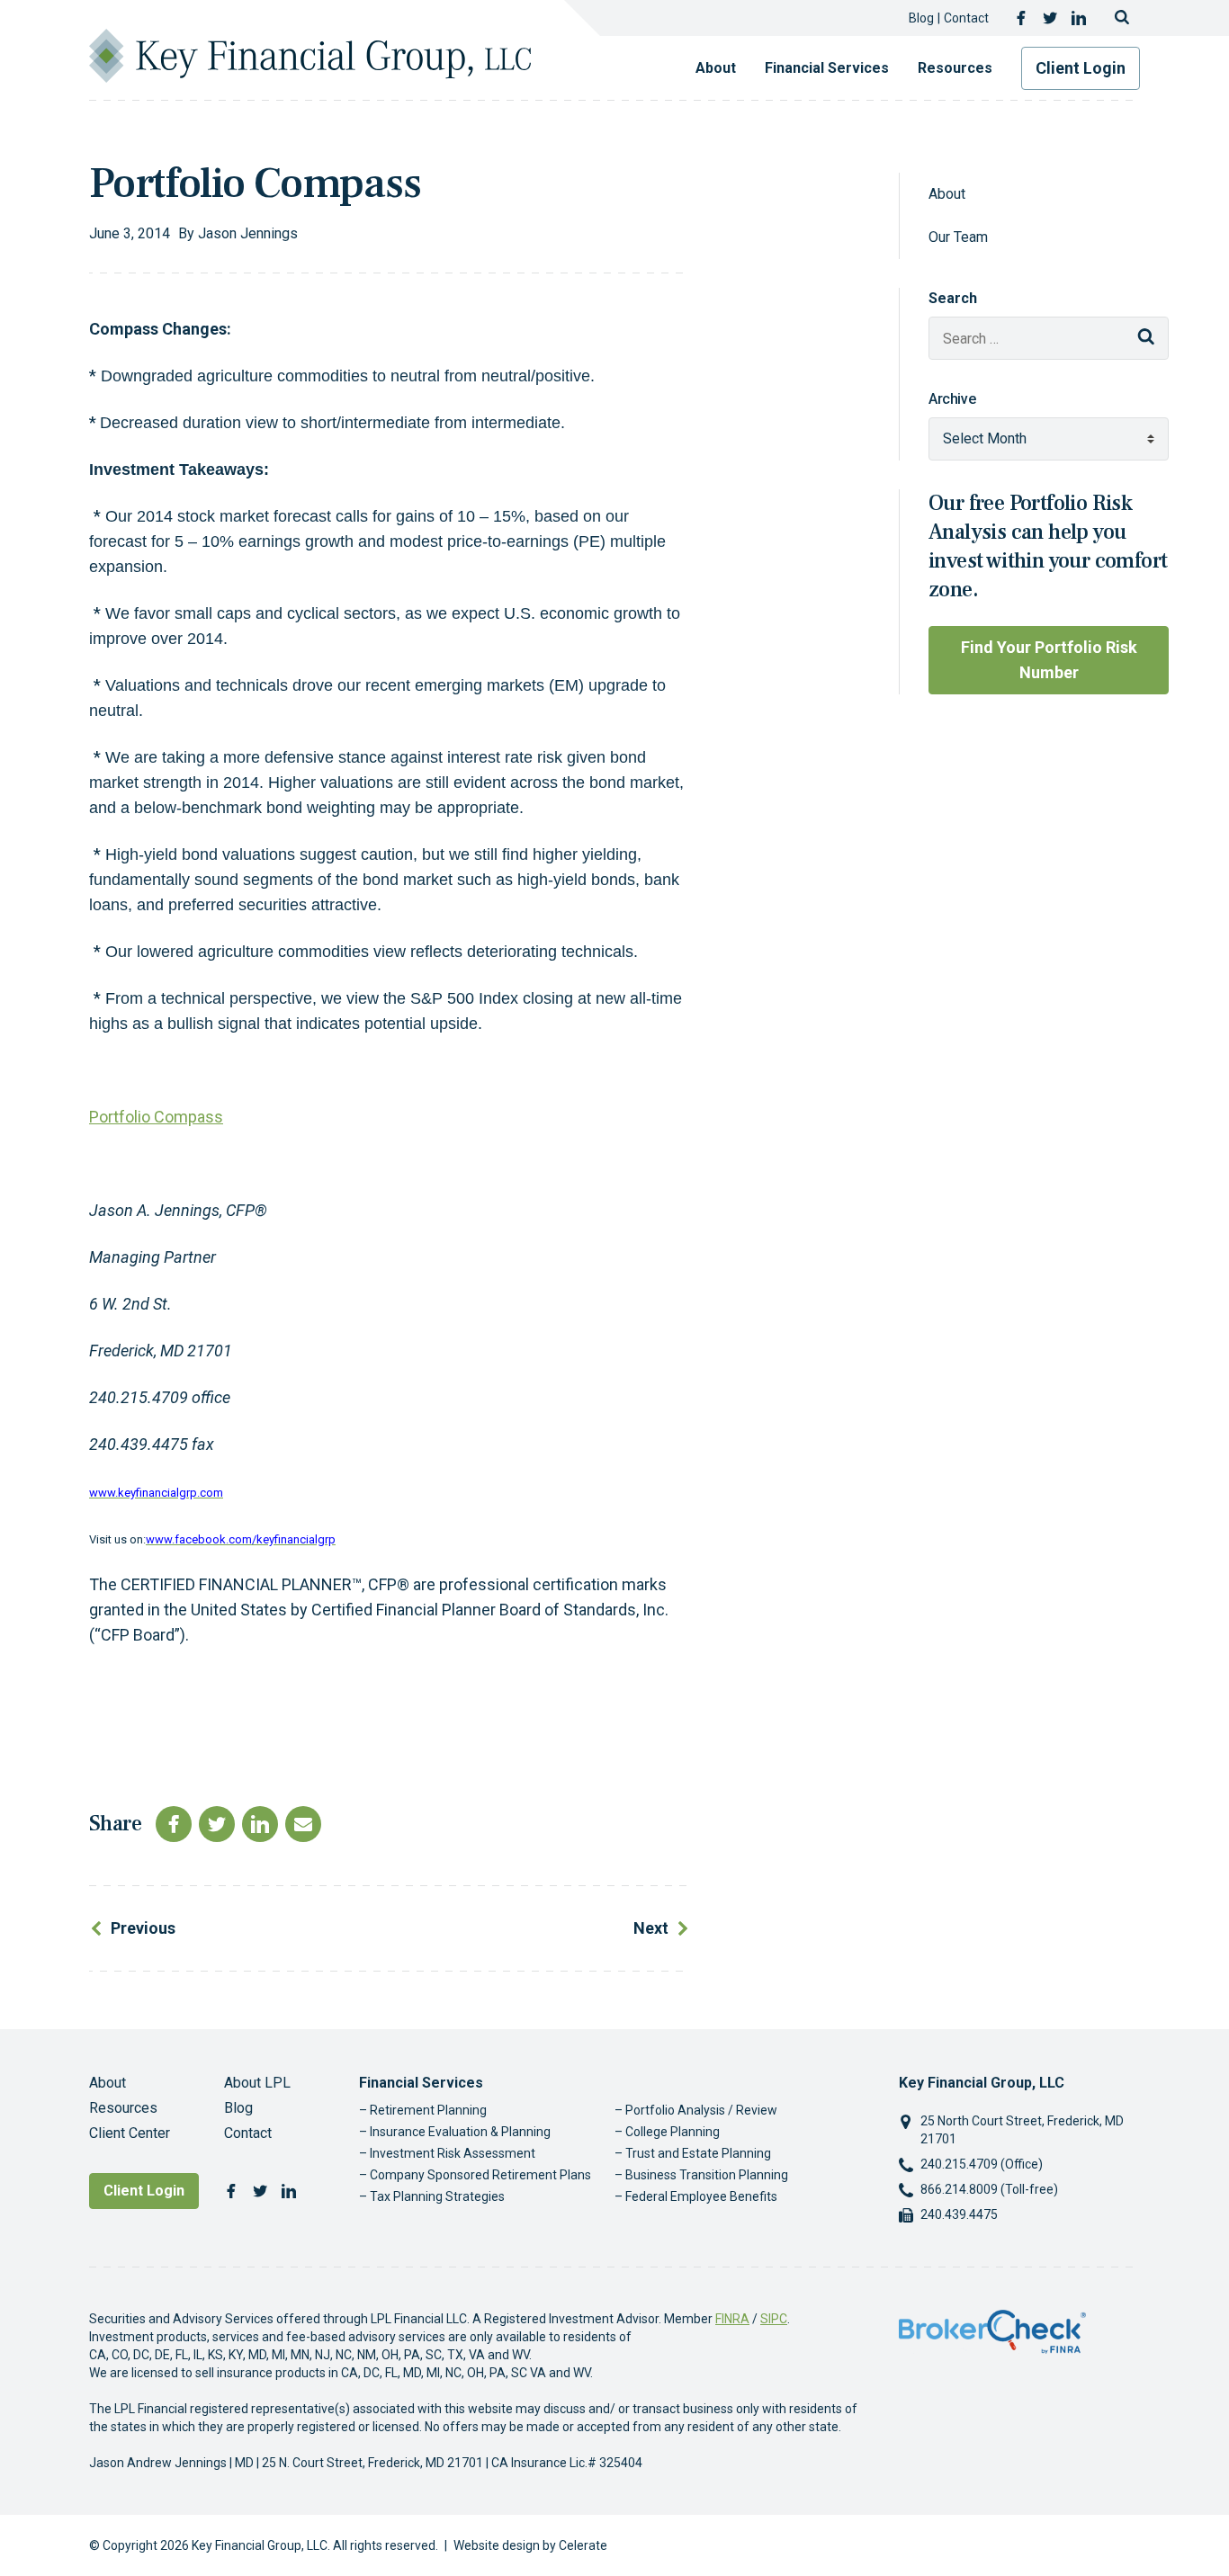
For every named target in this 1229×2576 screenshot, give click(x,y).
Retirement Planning (428, 2110)
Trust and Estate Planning (698, 2153)
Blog (921, 18)
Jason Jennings (248, 233)
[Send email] (303, 1824)
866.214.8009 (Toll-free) (989, 2189)
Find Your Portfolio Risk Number (1049, 660)
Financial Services (827, 68)
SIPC (774, 2319)
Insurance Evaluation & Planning (460, 2132)
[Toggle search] (1122, 18)
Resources (955, 68)
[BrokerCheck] (992, 2330)
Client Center (130, 2133)
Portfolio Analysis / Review (701, 2110)
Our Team (958, 237)
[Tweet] (217, 1824)
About (716, 68)
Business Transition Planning (707, 2175)
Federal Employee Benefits (701, 2196)
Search (953, 298)
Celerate (583, 2545)
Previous (143, 1928)
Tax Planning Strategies (437, 2196)
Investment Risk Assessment (453, 2153)
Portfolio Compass (156, 1117)
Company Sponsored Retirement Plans (480, 2175)
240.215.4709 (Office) (982, 2164)
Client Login (1081, 68)
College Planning (673, 2132)
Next (651, 1928)
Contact (966, 18)
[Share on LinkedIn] (260, 1824)
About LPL (257, 2083)
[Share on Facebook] (174, 1824)
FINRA (732, 2319)
